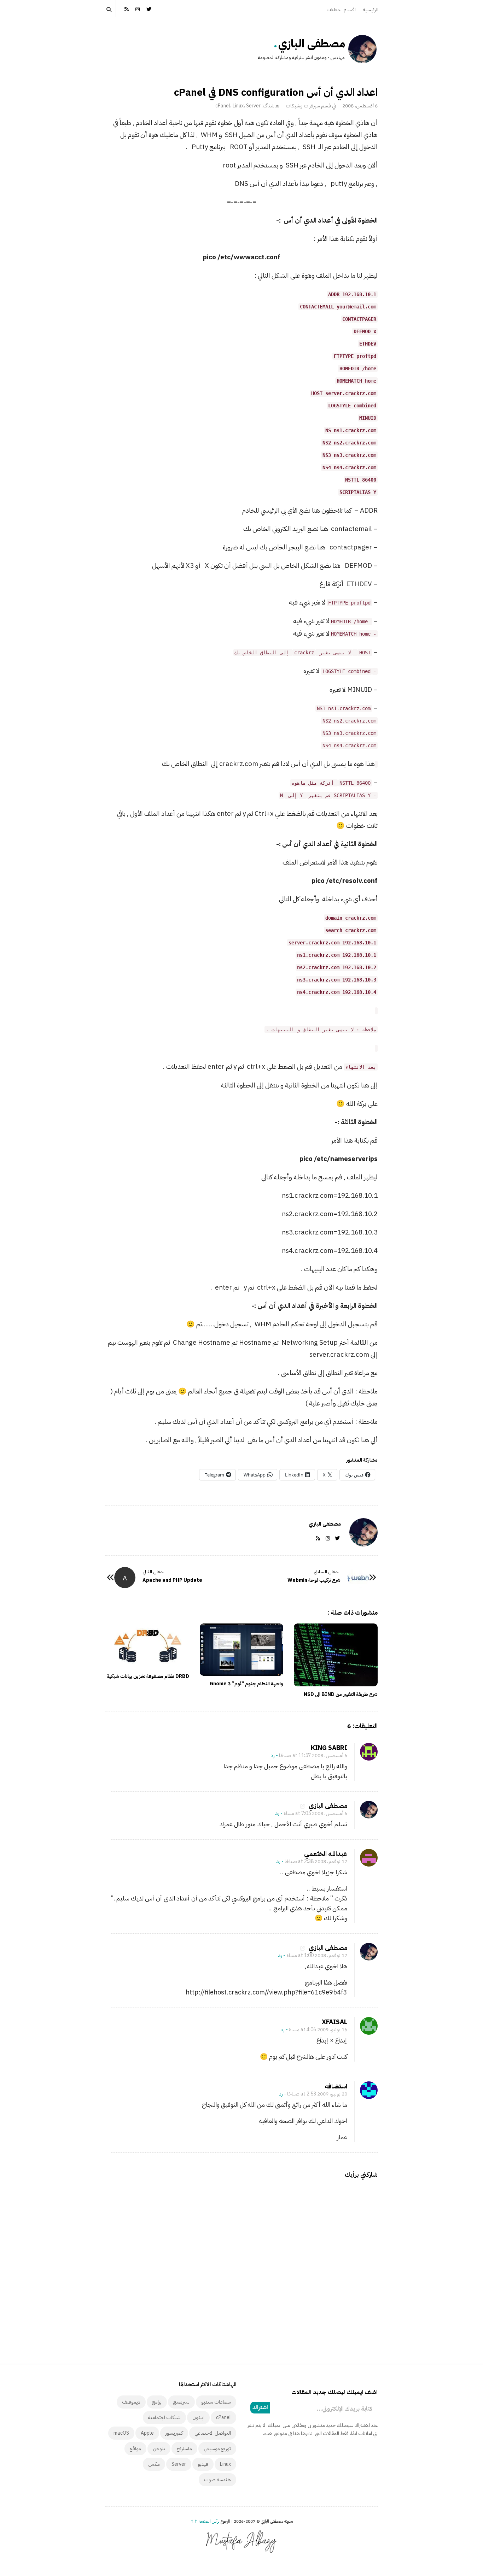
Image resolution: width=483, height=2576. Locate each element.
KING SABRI (329, 1748)
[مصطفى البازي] (362, 49)
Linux (238, 106)
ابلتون (198, 2418)
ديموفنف (131, 2402)
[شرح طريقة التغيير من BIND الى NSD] (336, 1655)
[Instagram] (138, 9)
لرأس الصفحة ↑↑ (205, 2521)
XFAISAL (334, 2022)
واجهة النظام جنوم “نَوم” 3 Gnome (246, 1684)
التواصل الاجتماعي (213, 2433)
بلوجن (159, 2449)
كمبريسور (174, 2433)
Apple (147, 2433)
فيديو (203, 2464)
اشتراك (260, 2407)
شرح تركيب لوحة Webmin (314, 1580)
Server (253, 106)
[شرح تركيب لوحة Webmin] (358, 1578)
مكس (154, 2464)
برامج (157, 2402)
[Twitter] (149, 9)
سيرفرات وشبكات (303, 106)
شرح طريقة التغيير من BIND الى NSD (341, 1694)
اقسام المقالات (341, 10)
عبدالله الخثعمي (326, 1854)
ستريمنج (181, 2402)
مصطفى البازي (312, 43)
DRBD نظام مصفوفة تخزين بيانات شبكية (148, 1676)
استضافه (336, 2086)
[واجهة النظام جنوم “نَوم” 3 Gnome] (242, 1650)
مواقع (135, 2449)
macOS (121, 2433)
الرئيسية (371, 10)
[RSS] (127, 9)
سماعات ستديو (216, 2402)
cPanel (223, 106)
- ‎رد (274, 1755)
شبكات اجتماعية (164, 2418)
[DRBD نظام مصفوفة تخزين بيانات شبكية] (147, 1646)
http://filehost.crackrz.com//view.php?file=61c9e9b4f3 (266, 1992)
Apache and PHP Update (172, 1580)
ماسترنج (184, 2449)
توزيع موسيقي (217, 2449)
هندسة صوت (217, 2480)
